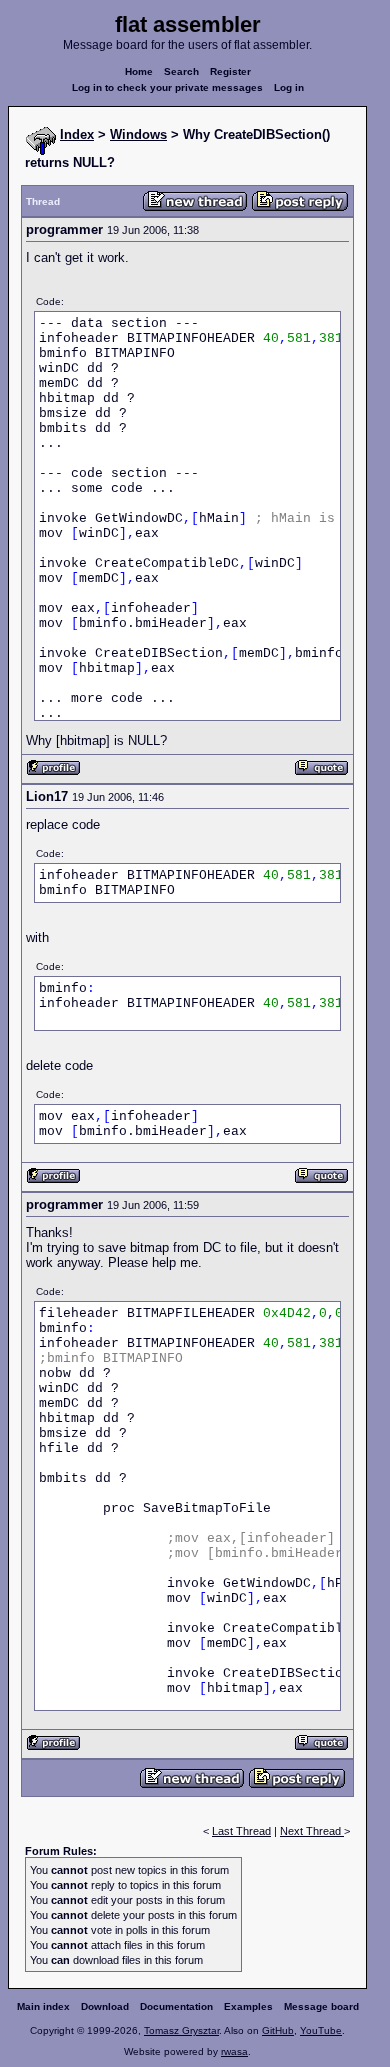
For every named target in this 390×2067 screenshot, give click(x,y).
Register (230, 71)
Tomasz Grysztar (181, 2030)
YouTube (321, 2030)
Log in (289, 87)
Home (139, 71)
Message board (321, 2006)
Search (181, 71)
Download (105, 2006)
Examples (248, 2006)
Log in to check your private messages (167, 87)
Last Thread (241, 1831)
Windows (138, 134)
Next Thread (312, 1831)
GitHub (278, 2030)
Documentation (176, 2006)
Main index (43, 2006)
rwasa (234, 2051)
